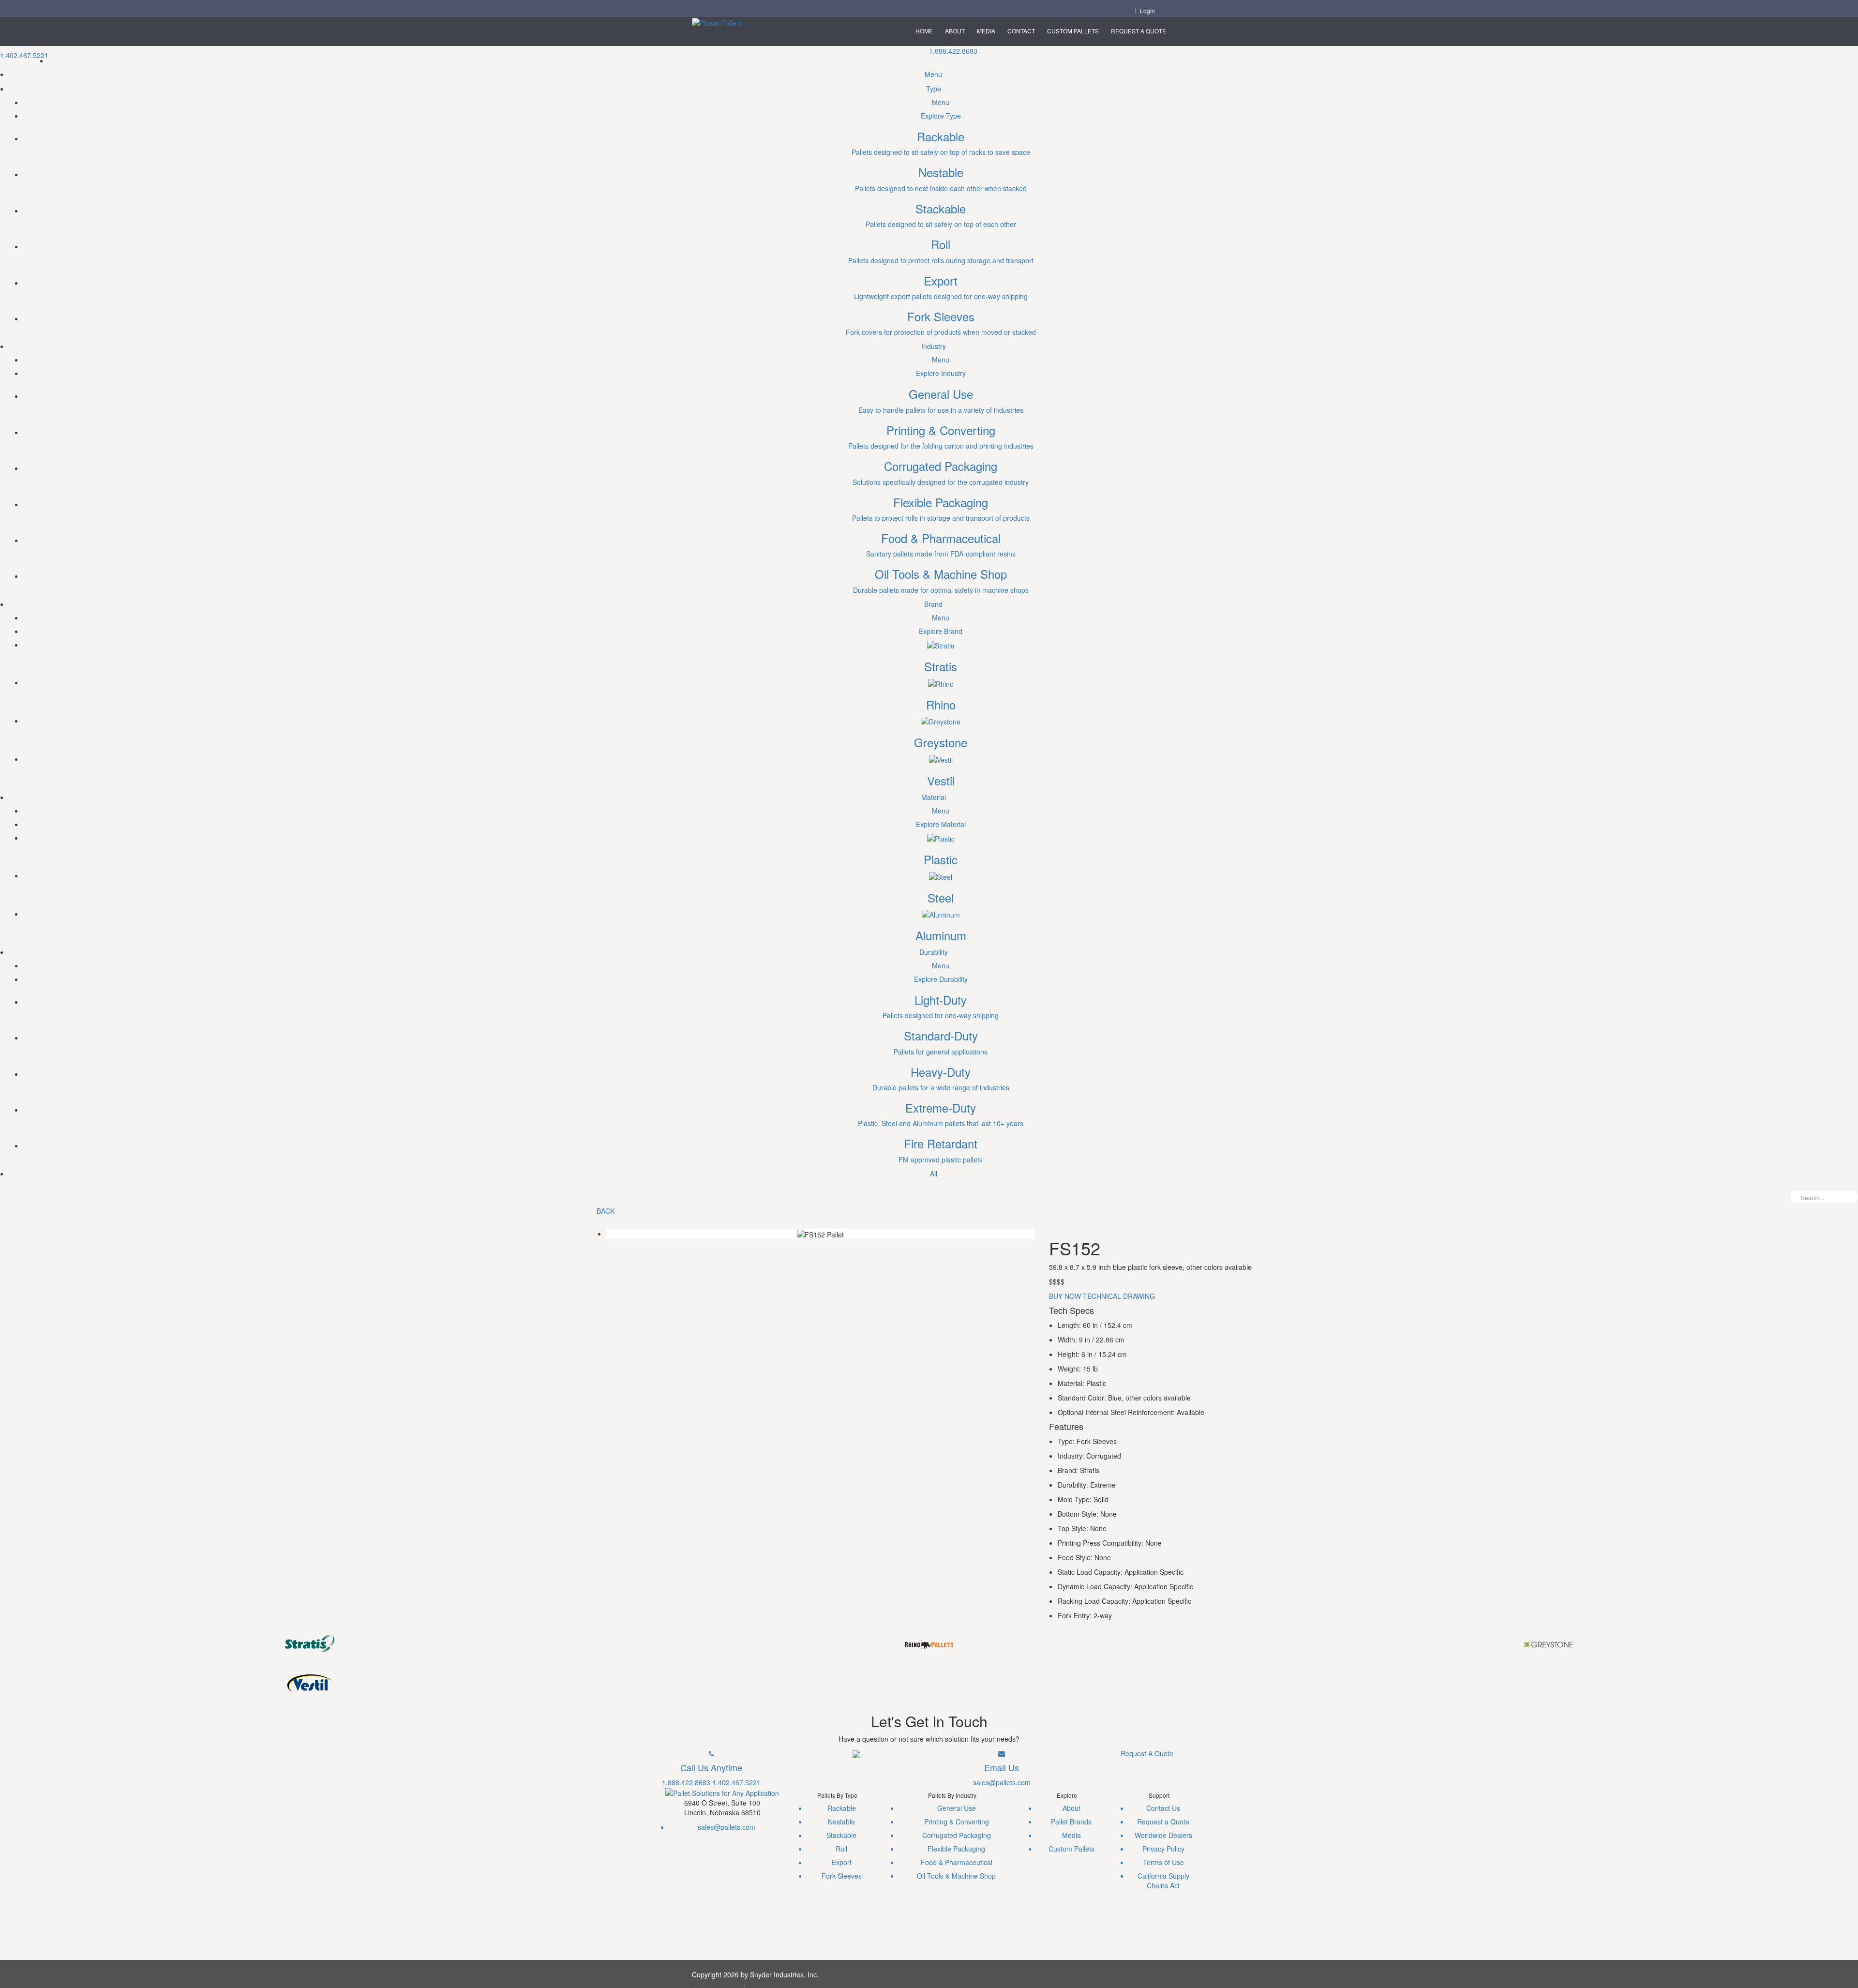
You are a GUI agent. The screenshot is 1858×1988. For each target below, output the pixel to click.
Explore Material (941, 824)
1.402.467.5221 (24, 55)
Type (934, 89)
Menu (933, 74)
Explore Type (941, 116)
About (955, 31)
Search (1851, 1197)
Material (934, 797)
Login (1147, 11)
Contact (1021, 31)
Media (986, 31)
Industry (934, 346)
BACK (606, 1211)
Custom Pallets (1073, 31)
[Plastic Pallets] (717, 22)
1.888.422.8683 (953, 51)
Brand (933, 604)
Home (924, 31)
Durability (934, 952)
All (934, 1174)
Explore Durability (941, 979)
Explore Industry (941, 373)
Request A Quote (1139, 31)
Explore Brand (941, 631)
